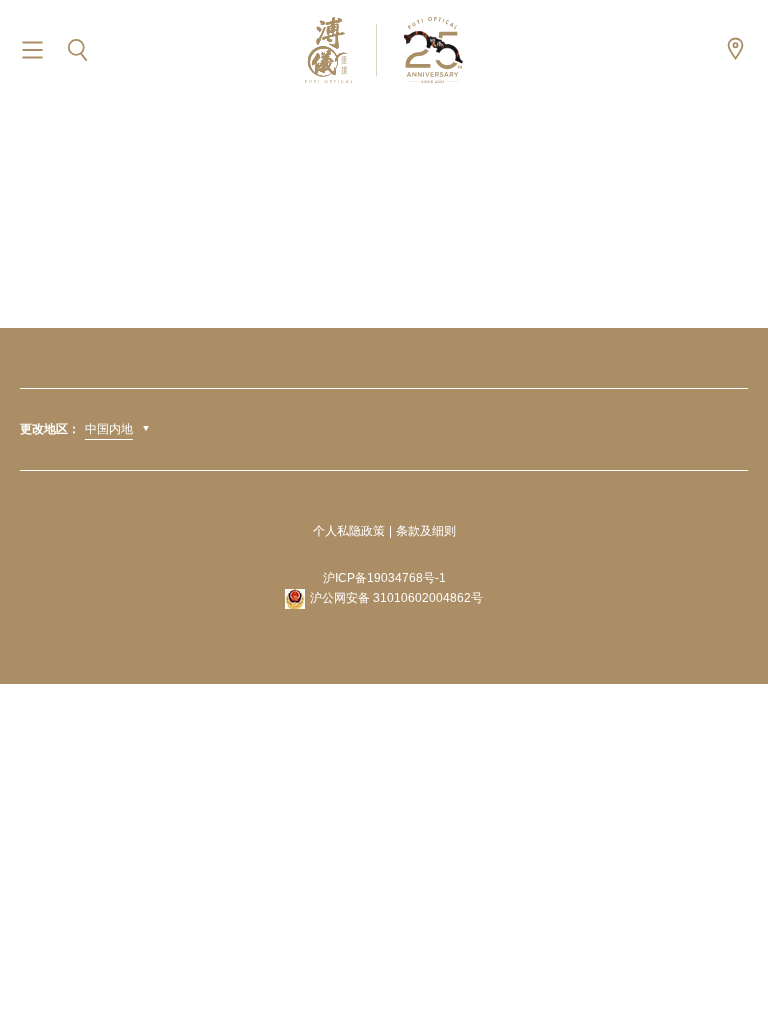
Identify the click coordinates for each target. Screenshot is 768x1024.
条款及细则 (426, 531)
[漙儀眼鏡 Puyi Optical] (384, 49)
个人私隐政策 (349, 531)
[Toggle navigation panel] (32, 50)
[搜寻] (77, 50)
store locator (735, 48)
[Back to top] (728, 964)
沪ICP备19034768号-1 (384, 578)
